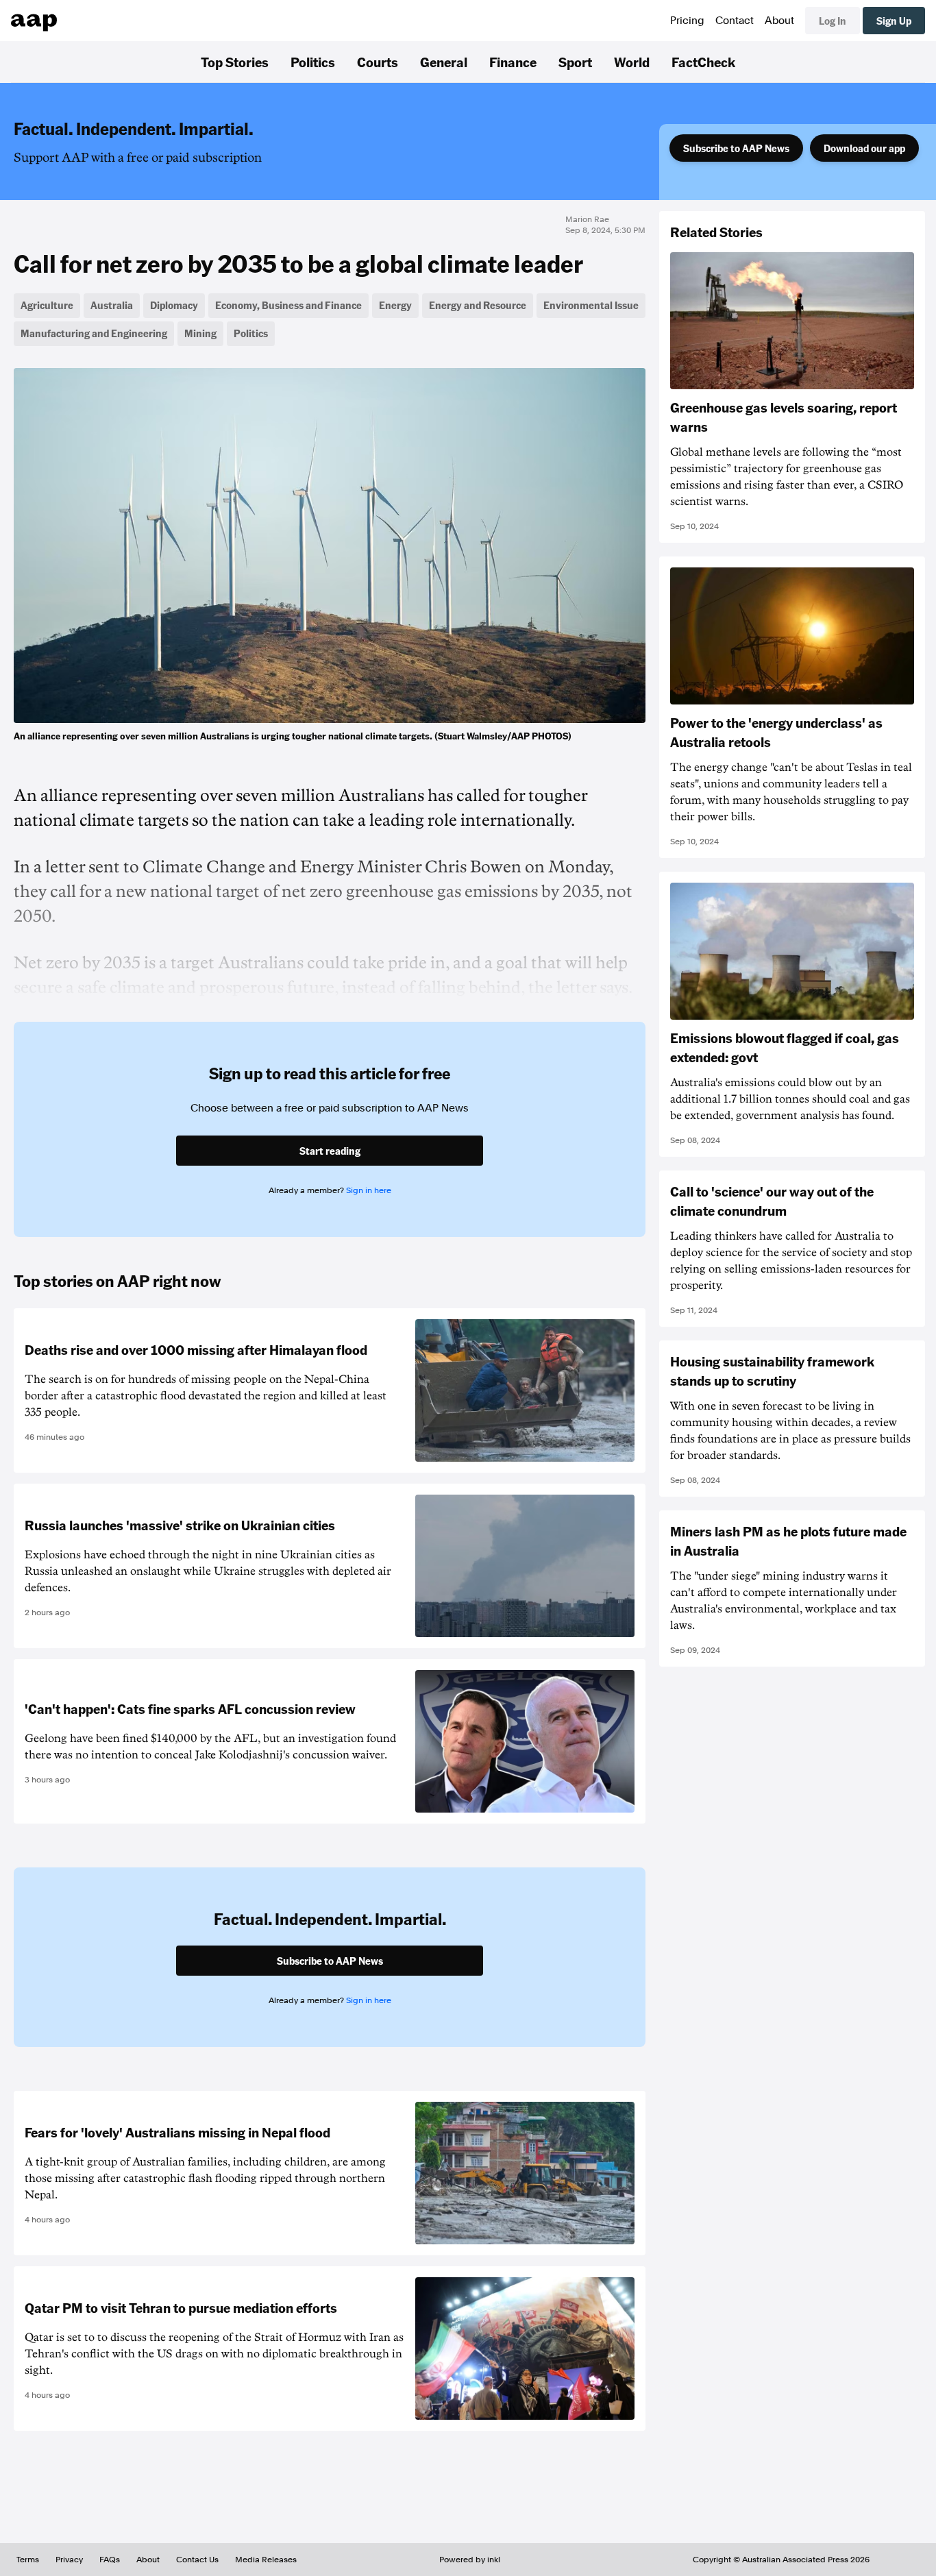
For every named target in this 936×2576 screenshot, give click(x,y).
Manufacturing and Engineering (94, 333)
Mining (200, 333)
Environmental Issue (591, 305)
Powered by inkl (470, 2560)
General (444, 62)
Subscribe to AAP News (736, 148)
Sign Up (894, 21)
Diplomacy (174, 305)
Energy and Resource (478, 305)
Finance (513, 62)
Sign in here (369, 1190)
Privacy (69, 2560)
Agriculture (47, 305)
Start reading (330, 1151)
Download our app (864, 148)
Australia (112, 305)
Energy (395, 305)
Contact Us (197, 2560)
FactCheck (703, 62)
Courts (378, 62)
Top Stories (235, 62)
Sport (575, 62)
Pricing (687, 21)
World (632, 62)
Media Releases (266, 2560)
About (779, 21)
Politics (313, 62)
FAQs (110, 2560)
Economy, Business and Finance (288, 305)
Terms (28, 2560)
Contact (735, 21)
